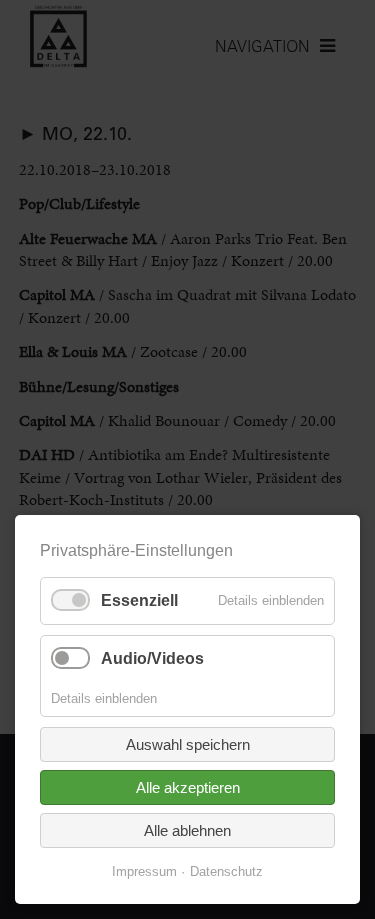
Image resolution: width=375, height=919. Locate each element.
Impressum (144, 871)
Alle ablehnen (187, 830)
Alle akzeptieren (188, 787)
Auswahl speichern (188, 744)
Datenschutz (226, 871)
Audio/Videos (152, 658)
